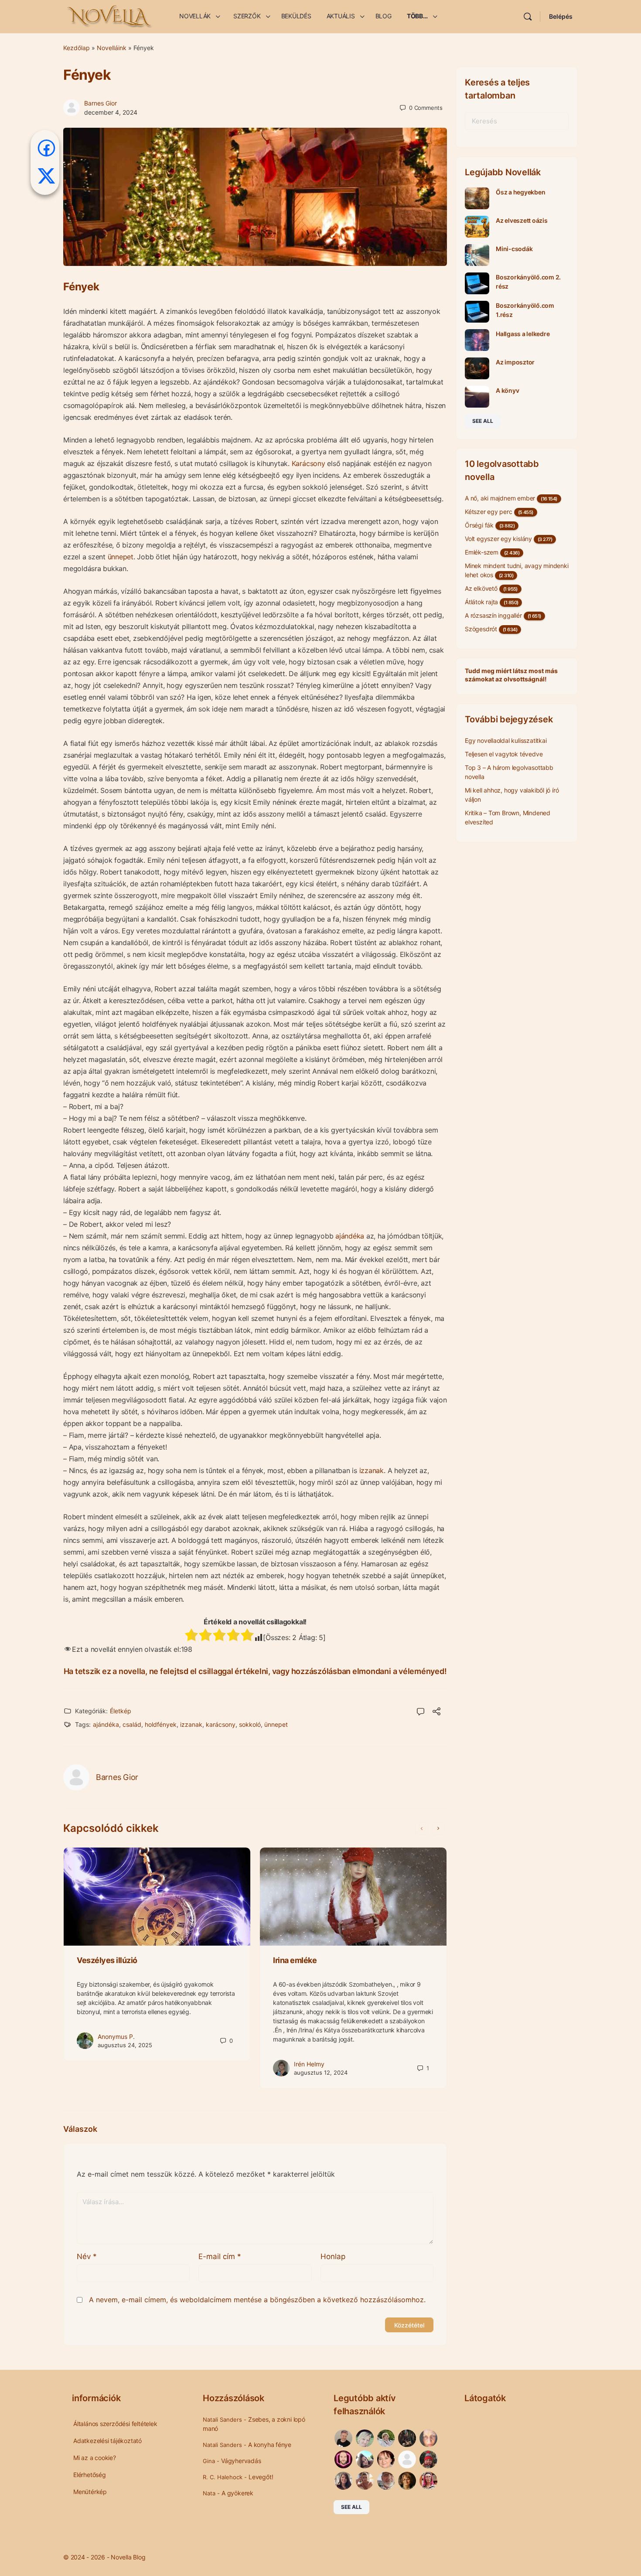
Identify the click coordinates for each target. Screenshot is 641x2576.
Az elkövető (481, 588)
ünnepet (121, 557)
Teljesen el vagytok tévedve (504, 754)
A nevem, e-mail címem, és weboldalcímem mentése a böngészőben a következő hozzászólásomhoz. (257, 2300)
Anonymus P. (116, 2037)
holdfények (161, 1724)
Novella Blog (128, 2557)
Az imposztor (515, 362)
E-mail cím (220, 2256)
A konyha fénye (270, 2445)
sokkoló (250, 1724)
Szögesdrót (481, 629)
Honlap (333, 2256)
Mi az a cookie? (95, 2458)
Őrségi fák (479, 525)
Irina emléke (295, 1960)
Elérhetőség (90, 2475)
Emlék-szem (482, 552)
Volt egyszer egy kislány (498, 539)
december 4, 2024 (111, 112)
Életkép (121, 1711)
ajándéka (350, 1236)
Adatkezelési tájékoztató (107, 2441)
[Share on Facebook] (46, 148)
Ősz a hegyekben (520, 192)
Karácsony (309, 463)
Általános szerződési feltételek (115, 2424)
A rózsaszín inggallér (493, 615)
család (132, 1724)
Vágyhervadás (241, 2461)
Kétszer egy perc (489, 512)
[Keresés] (528, 17)
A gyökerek (237, 2493)
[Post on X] (46, 176)
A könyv (507, 390)
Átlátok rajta (481, 602)
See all (483, 421)
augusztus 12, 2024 (321, 2072)
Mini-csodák (514, 249)
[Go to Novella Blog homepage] (110, 16)
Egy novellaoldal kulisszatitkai (506, 740)
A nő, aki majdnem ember (500, 498)
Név (87, 2256)
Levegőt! (261, 2477)
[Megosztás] (436, 1712)
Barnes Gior (101, 103)
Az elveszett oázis (522, 220)
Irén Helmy (309, 2064)
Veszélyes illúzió (107, 1960)
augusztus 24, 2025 (125, 2045)
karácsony (221, 1724)
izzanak (372, 1470)
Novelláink (112, 48)
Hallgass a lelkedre (523, 334)
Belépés (561, 16)
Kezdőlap (77, 48)
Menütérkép (90, 2492)
